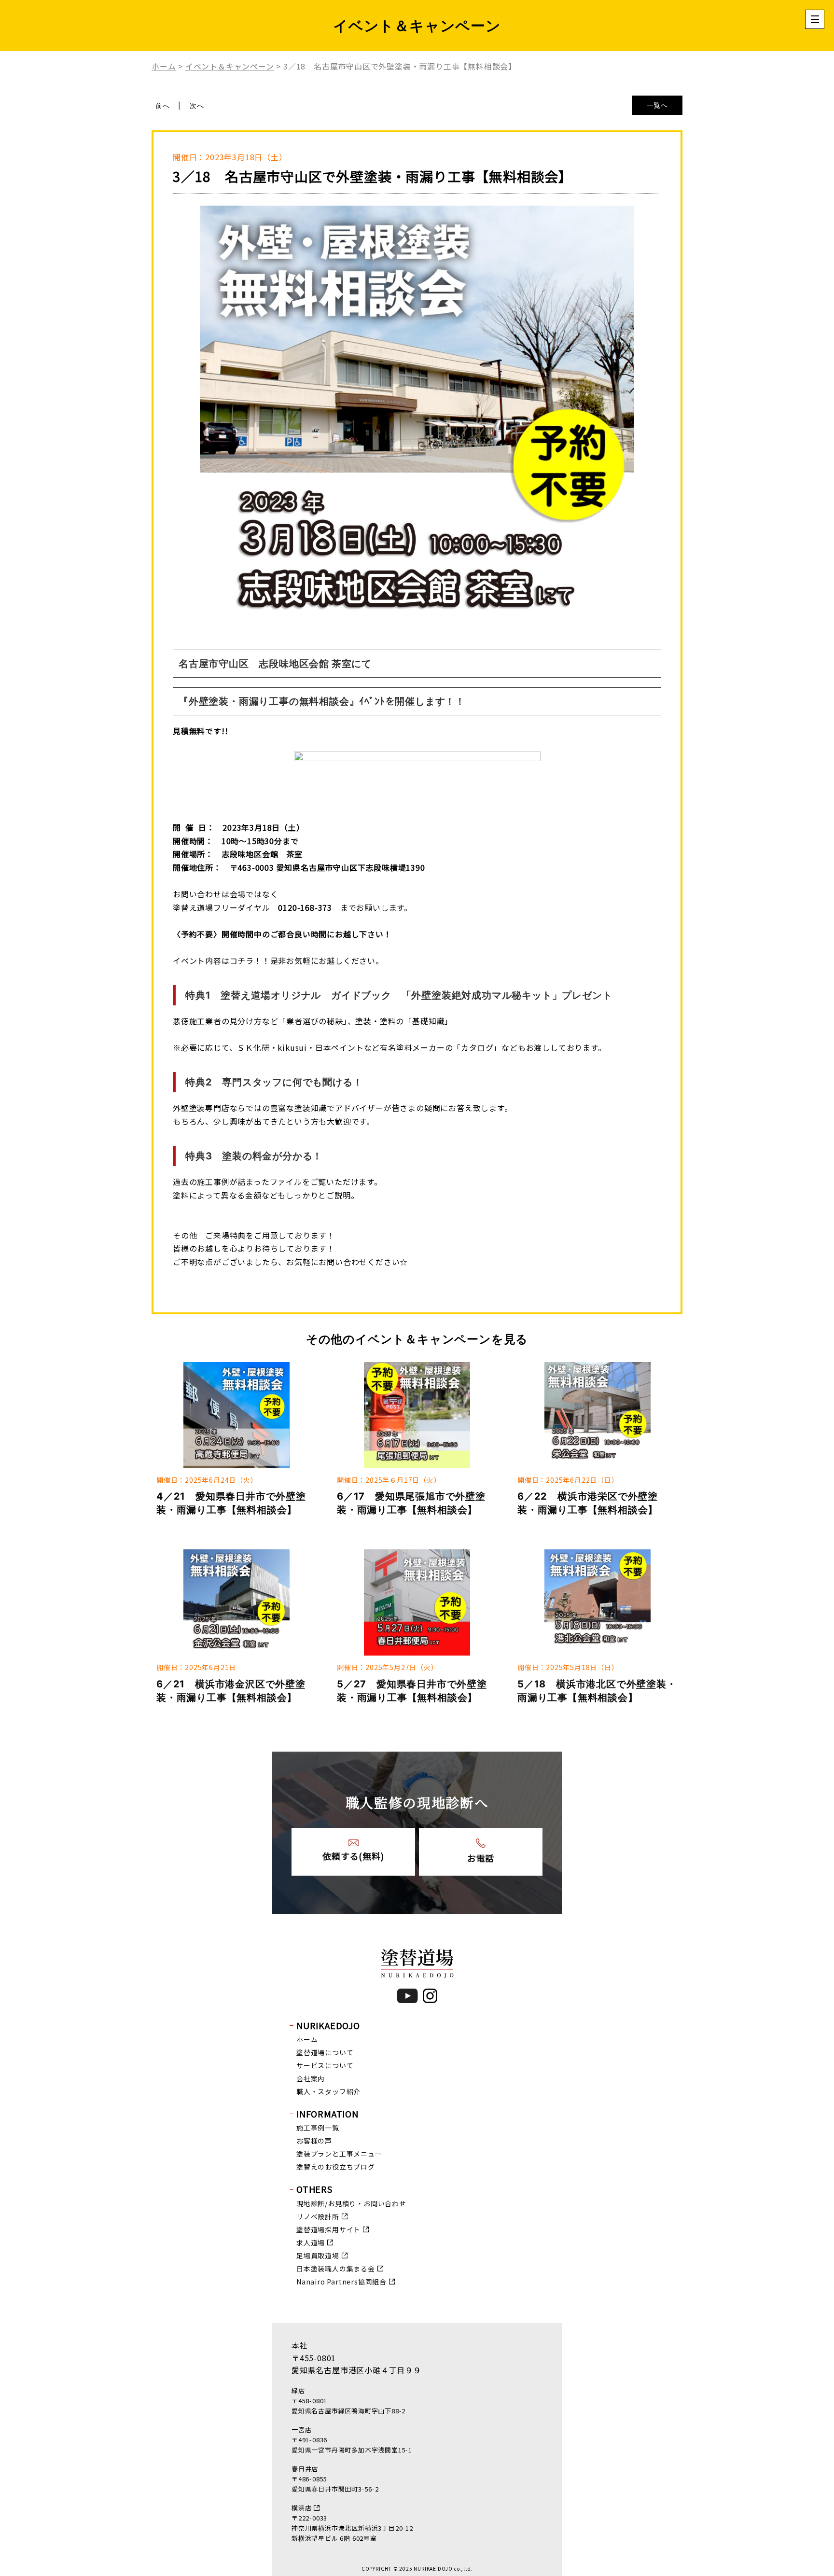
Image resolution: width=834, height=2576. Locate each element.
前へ (163, 105)
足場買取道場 (318, 2256)
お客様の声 (314, 2141)
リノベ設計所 (318, 2216)
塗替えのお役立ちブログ (336, 2167)
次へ (197, 105)
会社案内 (311, 2078)
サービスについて (325, 2065)
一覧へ (657, 105)
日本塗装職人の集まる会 (336, 2269)
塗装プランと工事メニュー (339, 2154)
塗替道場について (325, 2052)
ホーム (307, 2039)
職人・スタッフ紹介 (328, 2091)
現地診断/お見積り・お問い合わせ (351, 2203)
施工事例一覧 (318, 2128)
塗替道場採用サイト (328, 2229)
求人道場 (311, 2242)
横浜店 (301, 2508)
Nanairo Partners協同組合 (341, 2282)
